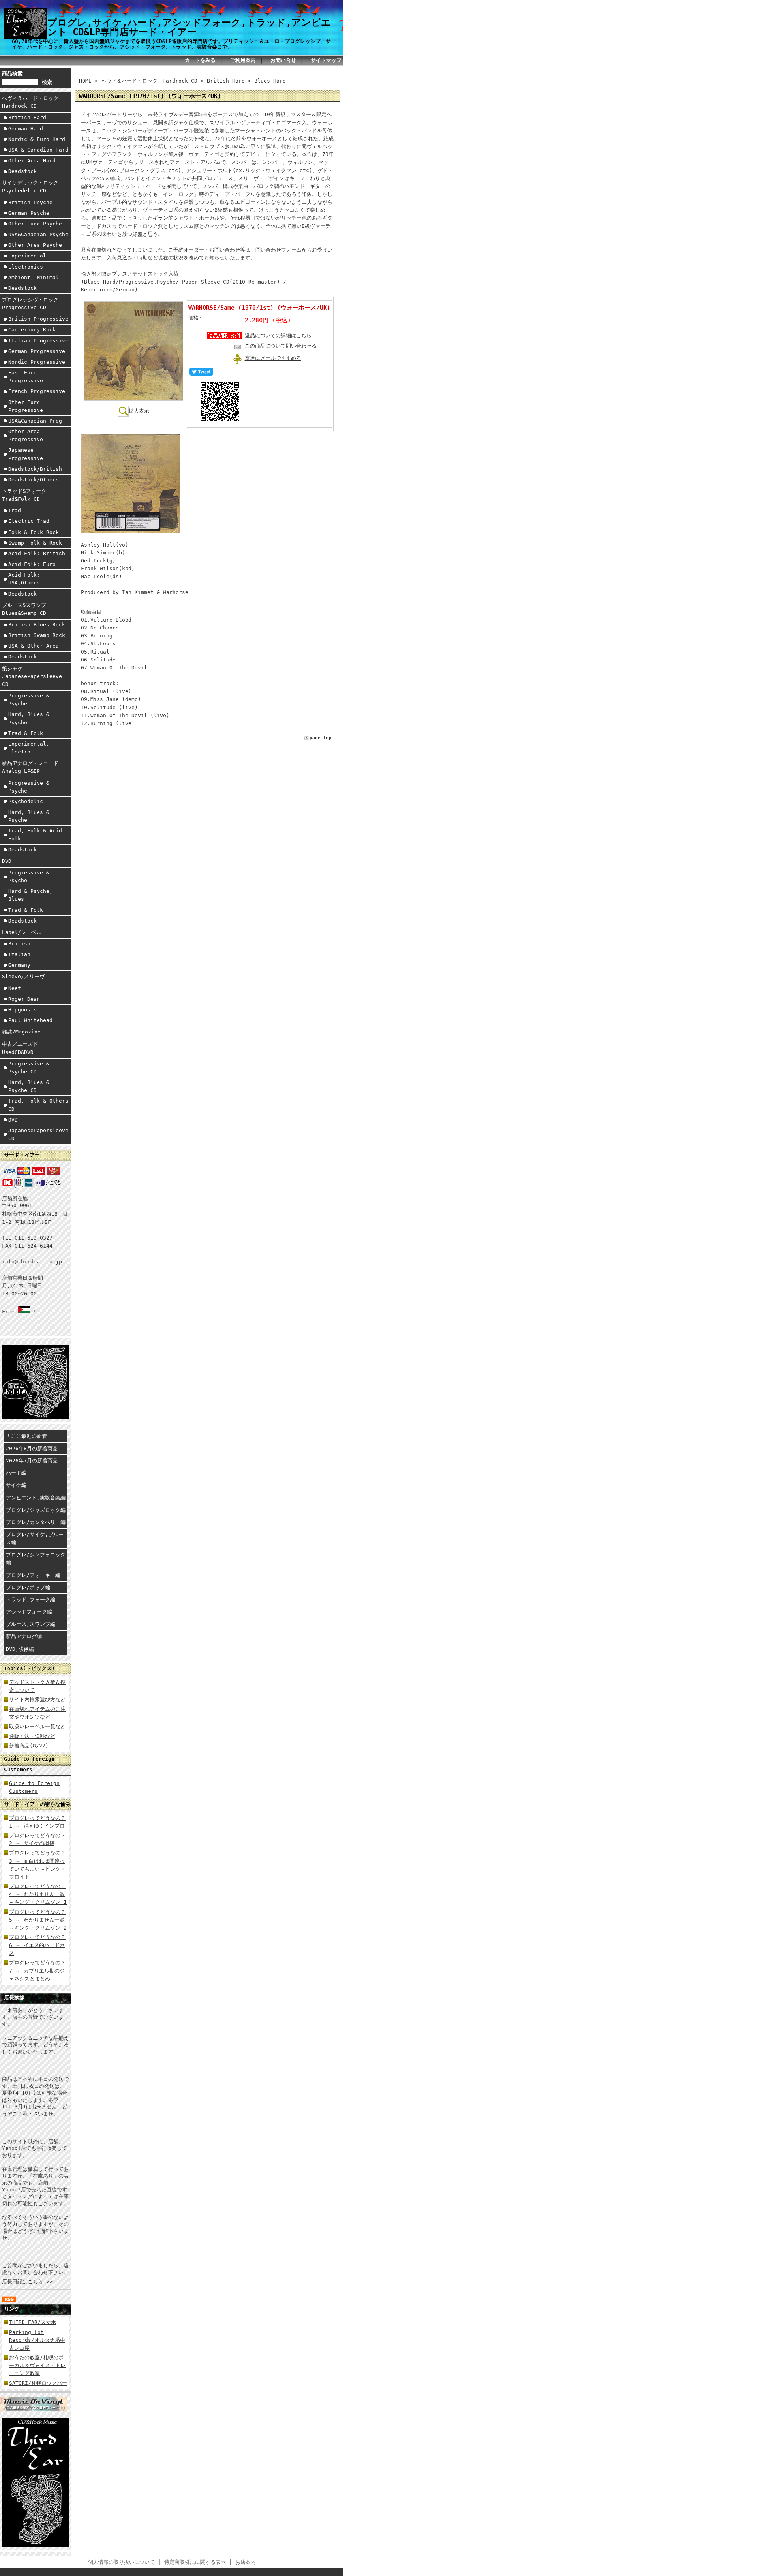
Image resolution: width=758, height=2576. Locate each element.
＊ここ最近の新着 (26, 1436)
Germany (19, 965)
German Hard (26, 129)
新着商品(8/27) (29, 1746)
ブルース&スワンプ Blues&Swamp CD (27, 609)
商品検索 (12, 74)
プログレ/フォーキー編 (33, 1575)
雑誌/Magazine (21, 1032)
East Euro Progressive (26, 377)
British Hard (27, 117)
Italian (19, 954)
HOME (85, 81)
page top (321, 738)
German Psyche (29, 213)
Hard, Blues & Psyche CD (29, 1086)
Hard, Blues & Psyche (29, 718)
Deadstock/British (35, 469)
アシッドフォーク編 (29, 1612)
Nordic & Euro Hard (37, 139)
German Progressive (37, 351)
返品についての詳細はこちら (278, 335)
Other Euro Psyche (35, 224)
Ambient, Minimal (34, 277)
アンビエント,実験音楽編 (36, 1498)
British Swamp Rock (37, 635)
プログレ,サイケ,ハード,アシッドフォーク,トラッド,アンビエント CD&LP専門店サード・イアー (189, 27)
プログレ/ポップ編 (28, 1587)
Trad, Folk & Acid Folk (35, 835)
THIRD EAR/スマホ (33, 2322)
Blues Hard (270, 81)
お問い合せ (283, 60)
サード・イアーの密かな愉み (37, 1804)
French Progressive (37, 391)
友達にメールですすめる (273, 358)
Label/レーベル (22, 932)
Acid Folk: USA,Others (24, 579)
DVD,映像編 (20, 1649)
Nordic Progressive (37, 362)
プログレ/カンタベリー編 (36, 1522)
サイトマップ (326, 60)
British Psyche (30, 202)
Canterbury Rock (32, 330)
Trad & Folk (26, 733)
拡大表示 (139, 411)
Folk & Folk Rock (34, 532)
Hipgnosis (23, 1010)
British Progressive (38, 319)
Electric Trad (29, 521)
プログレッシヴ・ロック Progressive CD (33, 303)
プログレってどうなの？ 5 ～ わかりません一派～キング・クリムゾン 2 (38, 1920)
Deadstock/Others (34, 480)
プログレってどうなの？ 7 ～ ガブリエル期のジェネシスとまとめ (37, 1970)
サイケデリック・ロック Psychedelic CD (33, 187)
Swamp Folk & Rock (35, 543)
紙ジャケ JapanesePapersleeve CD (32, 676)
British (19, 944)
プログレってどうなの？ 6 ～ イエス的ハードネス (37, 1945)
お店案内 (246, 2562)
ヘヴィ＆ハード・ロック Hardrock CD (33, 102)
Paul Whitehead (30, 1020)
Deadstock (23, 171)
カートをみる (200, 60)
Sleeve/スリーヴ (23, 976)
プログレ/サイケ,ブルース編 (35, 1538)
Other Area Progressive (26, 435)
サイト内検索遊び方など (37, 1699)
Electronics (26, 267)
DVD (7, 861)
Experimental (27, 256)
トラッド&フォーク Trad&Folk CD (27, 495)
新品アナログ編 (24, 1636)
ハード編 (16, 1473)
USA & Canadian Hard (38, 150)
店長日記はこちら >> (27, 2282)
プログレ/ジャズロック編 (36, 1510)
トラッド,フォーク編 (31, 1600)
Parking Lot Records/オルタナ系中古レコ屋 (37, 2340)
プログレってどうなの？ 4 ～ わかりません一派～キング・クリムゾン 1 (38, 1894)
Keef (15, 988)
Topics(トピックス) (29, 1668)
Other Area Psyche (35, 245)
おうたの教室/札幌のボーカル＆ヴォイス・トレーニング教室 (37, 2365)
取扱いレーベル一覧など (37, 1726)
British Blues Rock (37, 625)
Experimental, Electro (29, 748)
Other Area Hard (32, 161)
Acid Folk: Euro (32, 564)
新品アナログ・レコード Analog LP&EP (33, 767)
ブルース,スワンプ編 (31, 1624)
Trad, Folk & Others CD (38, 1105)
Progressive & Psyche (29, 700)
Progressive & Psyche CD (29, 1068)
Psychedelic (26, 801)
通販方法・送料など (32, 1736)
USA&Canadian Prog (35, 421)
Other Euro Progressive (26, 406)
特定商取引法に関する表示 (195, 2562)
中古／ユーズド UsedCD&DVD (23, 1048)
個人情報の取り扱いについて (121, 2562)
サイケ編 (16, 1485)
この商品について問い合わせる (281, 346)
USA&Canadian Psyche (38, 234)
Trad (15, 510)
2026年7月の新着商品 (32, 1461)
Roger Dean (24, 999)
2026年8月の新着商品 (32, 1448)
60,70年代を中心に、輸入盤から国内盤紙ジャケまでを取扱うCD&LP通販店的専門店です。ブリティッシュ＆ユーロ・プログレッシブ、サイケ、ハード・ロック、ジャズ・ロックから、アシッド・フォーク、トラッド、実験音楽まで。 (171, 44)
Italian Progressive (38, 341)
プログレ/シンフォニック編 (36, 1559)
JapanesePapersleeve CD (38, 1134)
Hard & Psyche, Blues (30, 895)
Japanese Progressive (26, 454)
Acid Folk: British (37, 553)
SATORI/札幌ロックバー (38, 2383)
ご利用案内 (243, 60)
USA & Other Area (34, 646)
